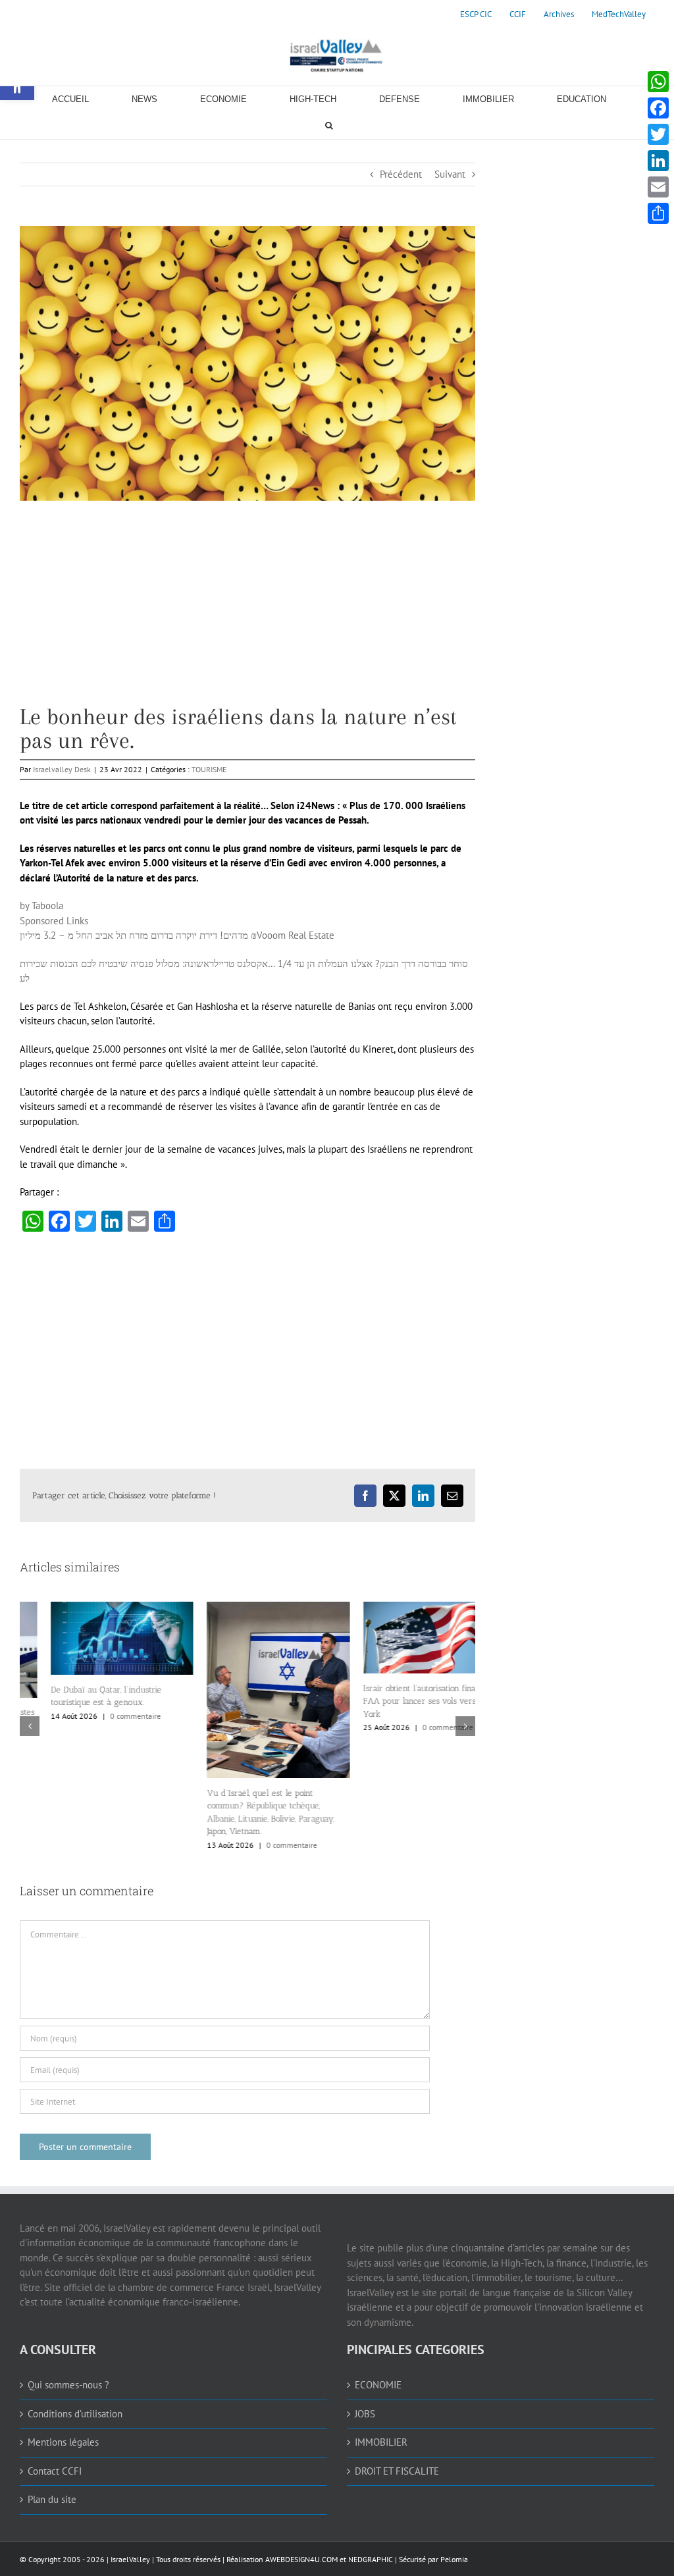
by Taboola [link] (41, 906)
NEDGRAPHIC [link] (370, 2559)
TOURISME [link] (209, 769)
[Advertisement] (247, 613)
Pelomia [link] (454, 2559)
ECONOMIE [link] (378, 2385)
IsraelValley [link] (130, 2559)
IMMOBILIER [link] (381, 2442)
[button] (30, 1726)
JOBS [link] (365, 2414)
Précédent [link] (401, 174)
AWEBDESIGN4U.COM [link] (301, 2559)
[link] (476, 14)
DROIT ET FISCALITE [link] (397, 2471)
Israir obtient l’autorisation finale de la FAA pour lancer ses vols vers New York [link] (402, 1701)
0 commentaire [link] (104, 1716)
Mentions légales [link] (63, 2442)
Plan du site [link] (52, 2499)
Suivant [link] (450, 174)
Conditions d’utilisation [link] (75, 2414)
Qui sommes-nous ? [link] (68, 2385)
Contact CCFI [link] (55, 2471)
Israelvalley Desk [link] (62, 769)
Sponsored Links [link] (54, 921)
